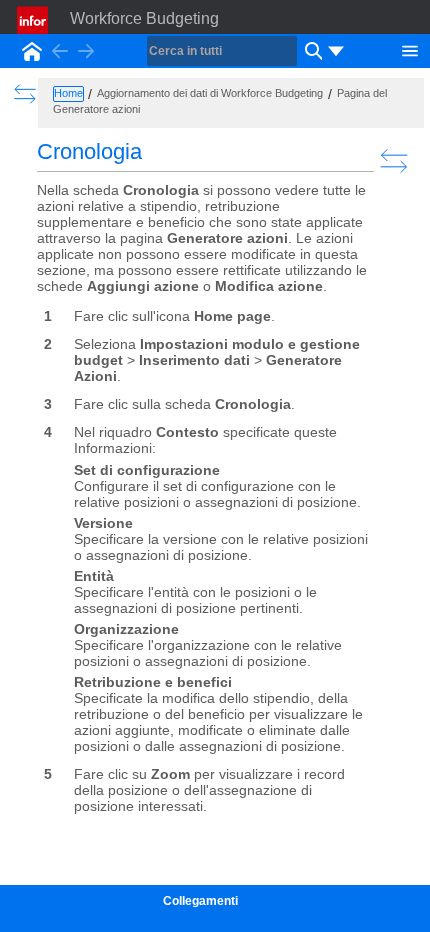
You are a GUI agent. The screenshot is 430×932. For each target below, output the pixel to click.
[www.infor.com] (34, 20)
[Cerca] (311, 51)
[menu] (336, 51)
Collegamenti (200, 901)
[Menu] (410, 49)
